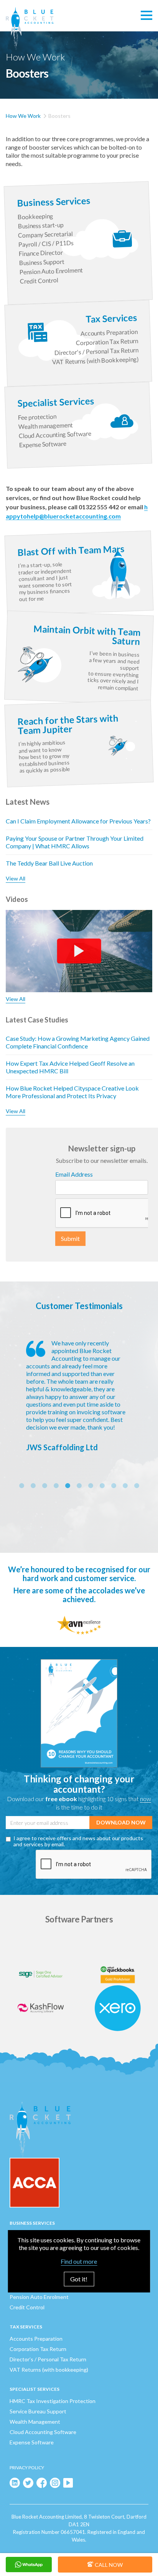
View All (16, 878)
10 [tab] (125, 1486)
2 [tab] (33, 1486)
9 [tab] (114, 1486)
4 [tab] (56, 1486)
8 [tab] (102, 1486)
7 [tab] (91, 1486)
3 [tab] (44, 1486)
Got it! (79, 2279)
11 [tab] (137, 1486)
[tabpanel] (79, 1395)
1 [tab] (21, 1486)
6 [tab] (79, 1486)
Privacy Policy (27, 2468)
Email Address (74, 1174)
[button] (146, 16)
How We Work (23, 116)
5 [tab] (67, 1486)
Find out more (79, 2261)
